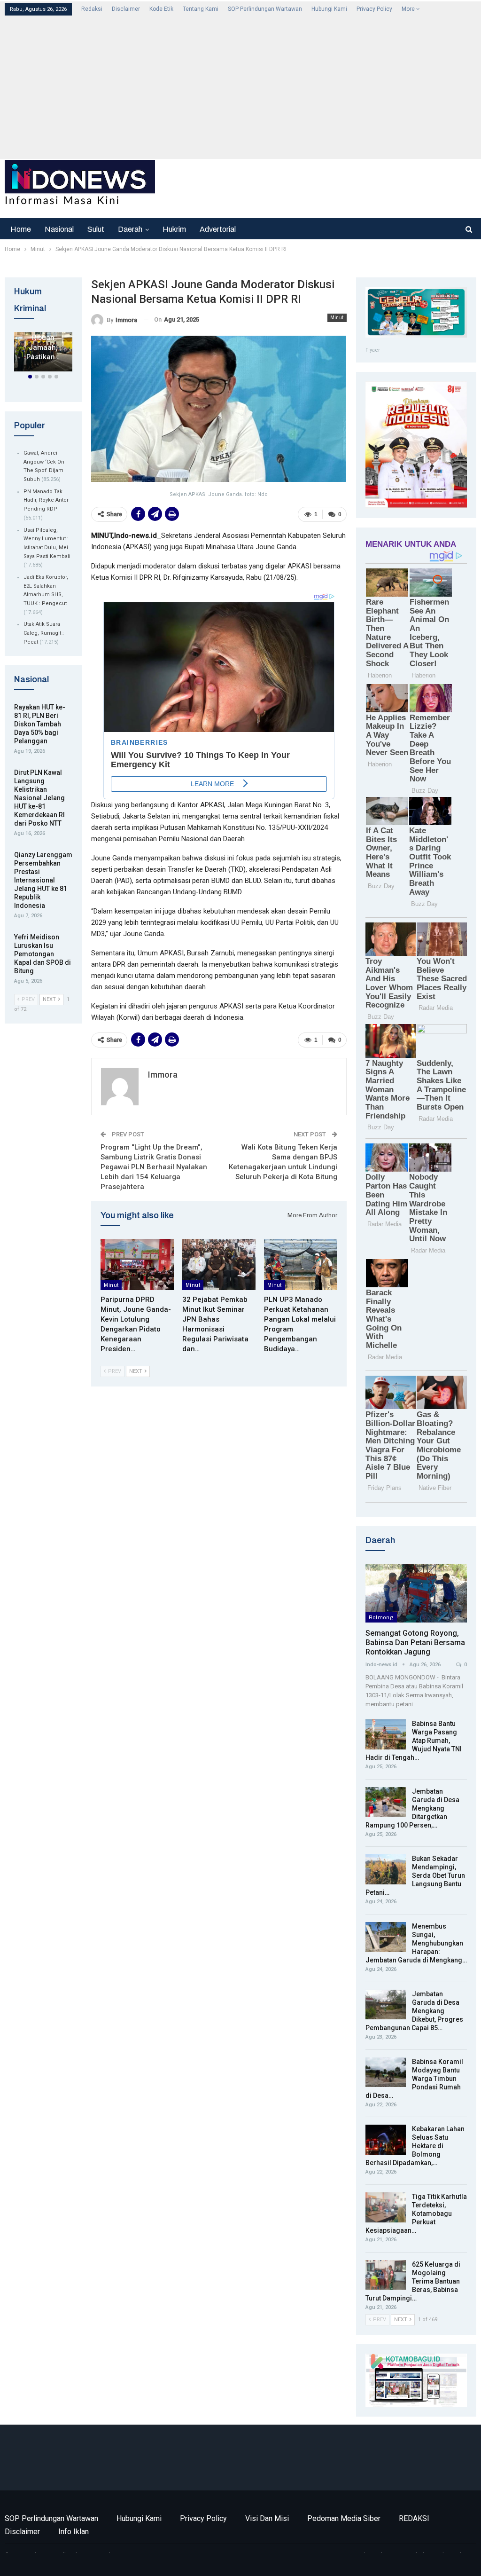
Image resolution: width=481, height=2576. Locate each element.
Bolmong (381, 1617)
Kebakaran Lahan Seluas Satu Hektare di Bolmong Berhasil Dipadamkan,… (415, 2146)
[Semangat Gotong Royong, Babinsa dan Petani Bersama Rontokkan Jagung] (416, 1593)
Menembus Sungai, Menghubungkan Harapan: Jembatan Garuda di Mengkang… (416, 1943)
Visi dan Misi (267, 2518)
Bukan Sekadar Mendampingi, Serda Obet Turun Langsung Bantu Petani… (415, 1875)
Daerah (130, 229)
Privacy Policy (374, 9)
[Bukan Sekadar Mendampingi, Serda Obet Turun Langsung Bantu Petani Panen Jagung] (386, 1869)
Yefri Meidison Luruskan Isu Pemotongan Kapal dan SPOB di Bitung (43, 954)
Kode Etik (161, 9)
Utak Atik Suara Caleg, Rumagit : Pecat (44, 633)
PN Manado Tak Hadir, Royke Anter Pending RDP (46, 500)
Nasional (59, 229)
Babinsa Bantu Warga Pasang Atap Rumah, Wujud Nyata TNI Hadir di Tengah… (414, 1741)
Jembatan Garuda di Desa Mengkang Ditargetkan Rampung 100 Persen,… (412, 1808)
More (409, 9)
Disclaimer (126, 9)
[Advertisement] (241, 87)
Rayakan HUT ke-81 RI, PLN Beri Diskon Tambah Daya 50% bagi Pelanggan (40, 724)
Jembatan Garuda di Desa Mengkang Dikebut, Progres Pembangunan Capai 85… (414, 2011)
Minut (337, 318)
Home (21, 229)
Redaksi (92, 9)
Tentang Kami (201, 9)
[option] (43, 354)
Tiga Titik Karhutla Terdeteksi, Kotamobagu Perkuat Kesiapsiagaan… (416, 2214)
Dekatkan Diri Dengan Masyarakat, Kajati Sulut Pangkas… (44, 338)
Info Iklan (74, 2532)
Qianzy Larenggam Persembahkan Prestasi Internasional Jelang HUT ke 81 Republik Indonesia (43, 880)
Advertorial (218, 229)
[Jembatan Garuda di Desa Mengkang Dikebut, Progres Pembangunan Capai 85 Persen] (386, 2005)
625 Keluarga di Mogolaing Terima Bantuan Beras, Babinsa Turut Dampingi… (413, 2281)
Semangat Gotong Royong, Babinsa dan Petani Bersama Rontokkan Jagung (415, 1642)
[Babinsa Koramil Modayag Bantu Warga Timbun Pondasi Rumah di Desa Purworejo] (386, 2072)
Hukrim (174, 229)
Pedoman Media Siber (344, 2518)
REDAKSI (414, 2518)
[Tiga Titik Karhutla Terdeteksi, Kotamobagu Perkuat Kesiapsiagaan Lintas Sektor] (386, 2207)
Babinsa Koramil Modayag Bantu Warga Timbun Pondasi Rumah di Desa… (414, 2079)
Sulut (96, 229)
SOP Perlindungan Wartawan (265, 9)
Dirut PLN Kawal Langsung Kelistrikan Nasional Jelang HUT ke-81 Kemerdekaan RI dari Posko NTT (39, 798)
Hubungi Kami (329, 9)
